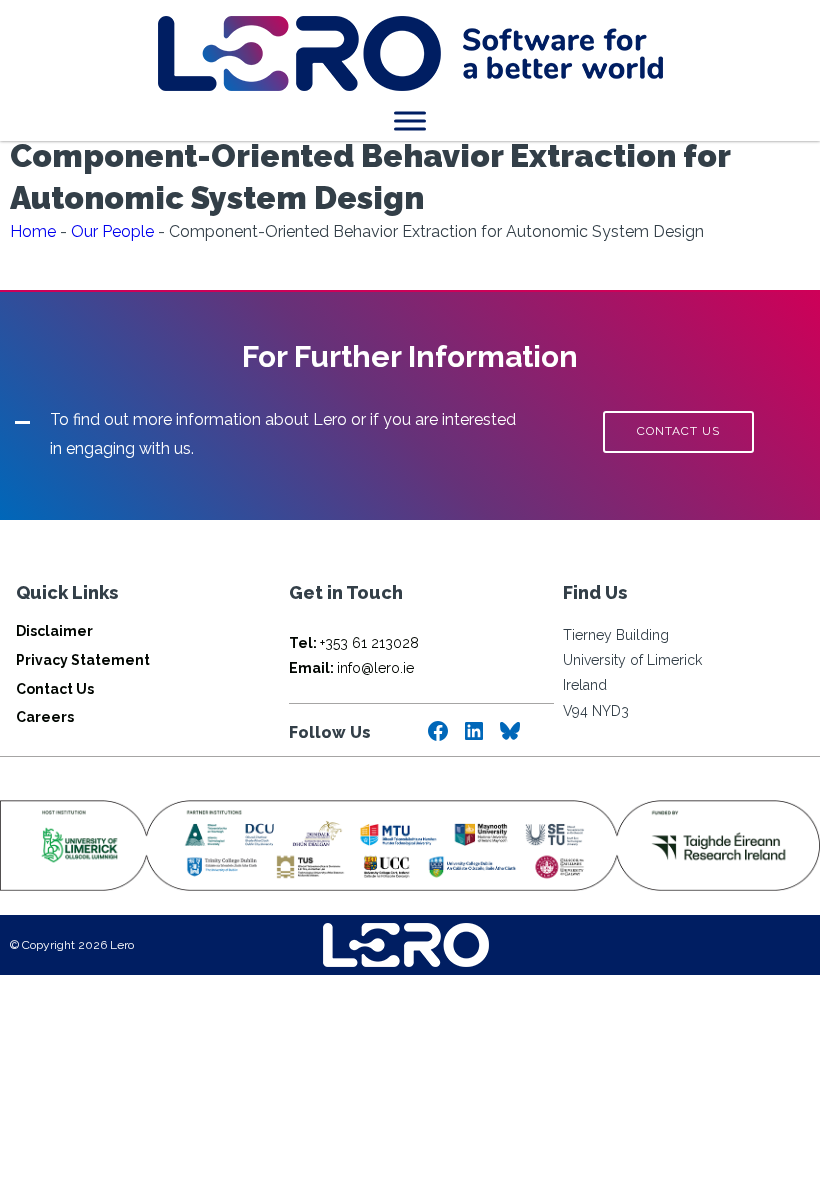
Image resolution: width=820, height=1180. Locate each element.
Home (33, 231)
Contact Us (55, 689)
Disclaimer (54, 631)
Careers (45, 717)
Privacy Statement (83, 660)
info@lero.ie (351, 668)
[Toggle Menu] (410, 120)
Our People (112, 231)
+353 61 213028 (354, 643)
